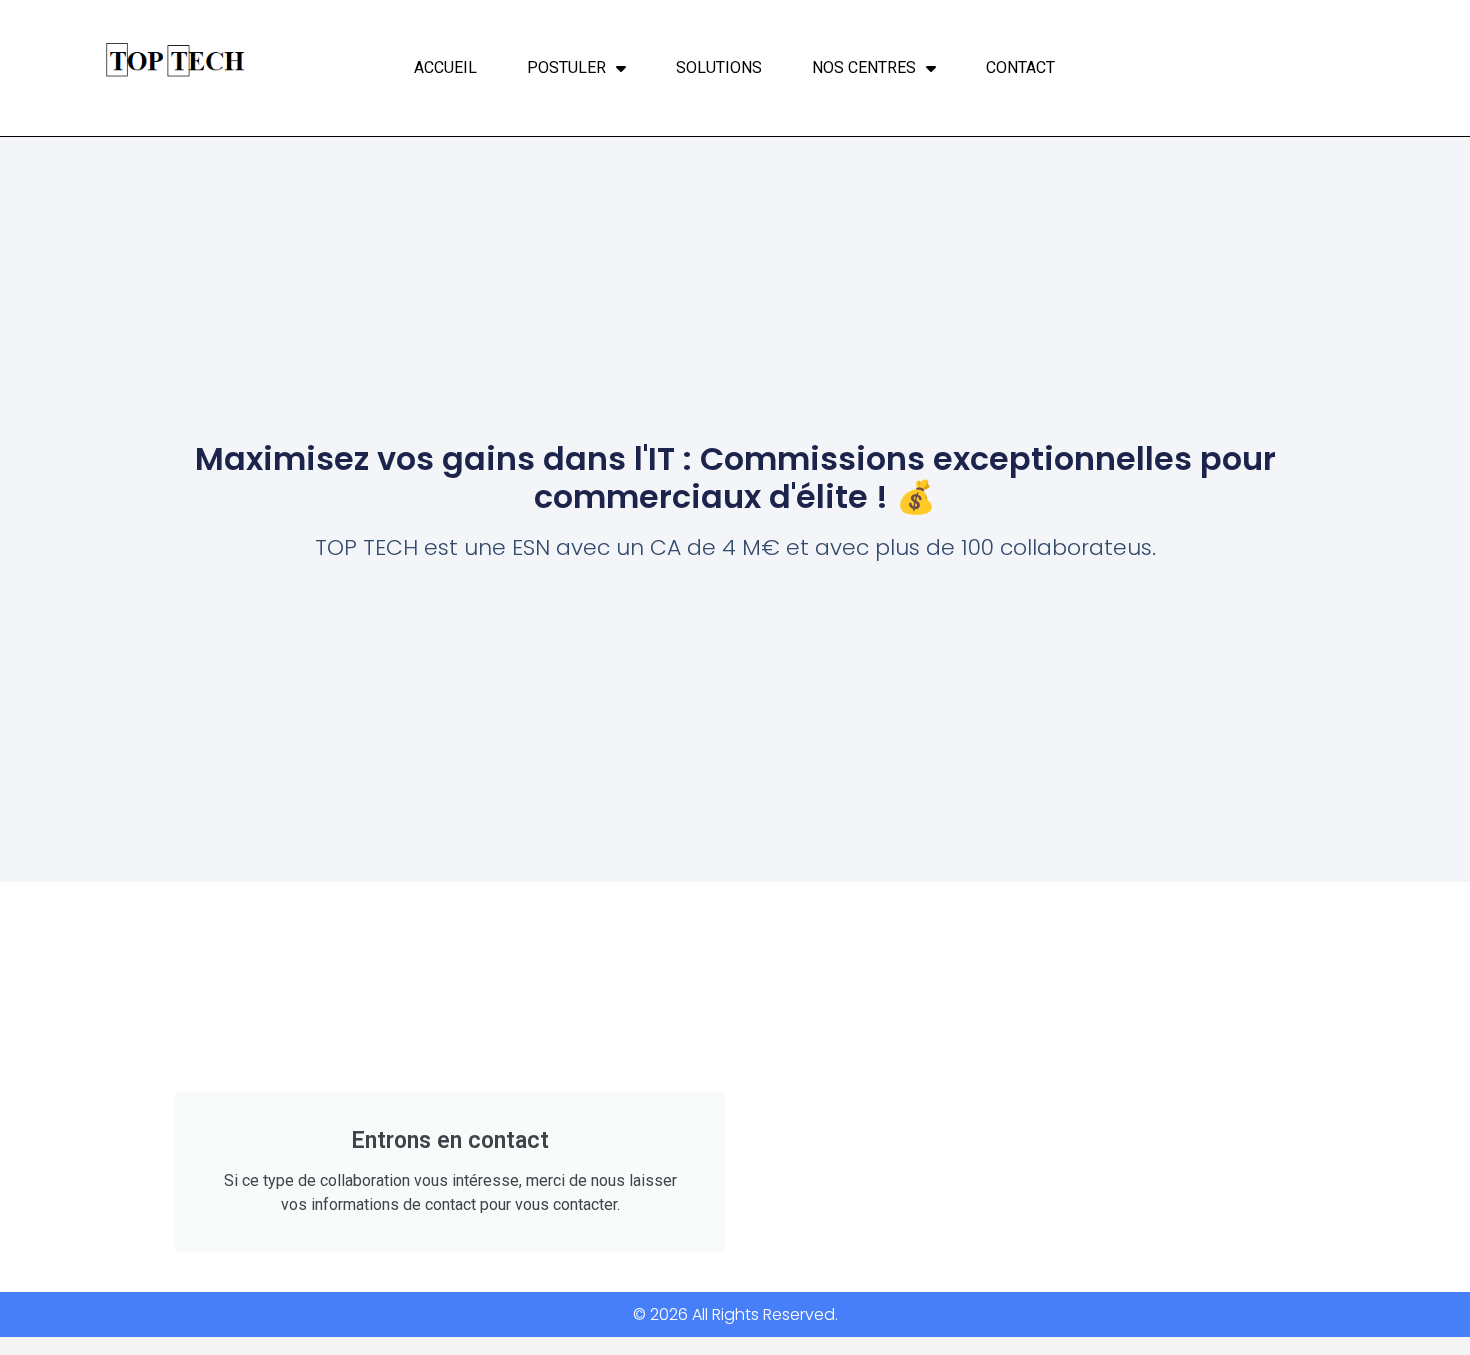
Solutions (719, 67)
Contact (1020, 67)
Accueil (445, 67)
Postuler (566, 67)
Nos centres (864, 67)
